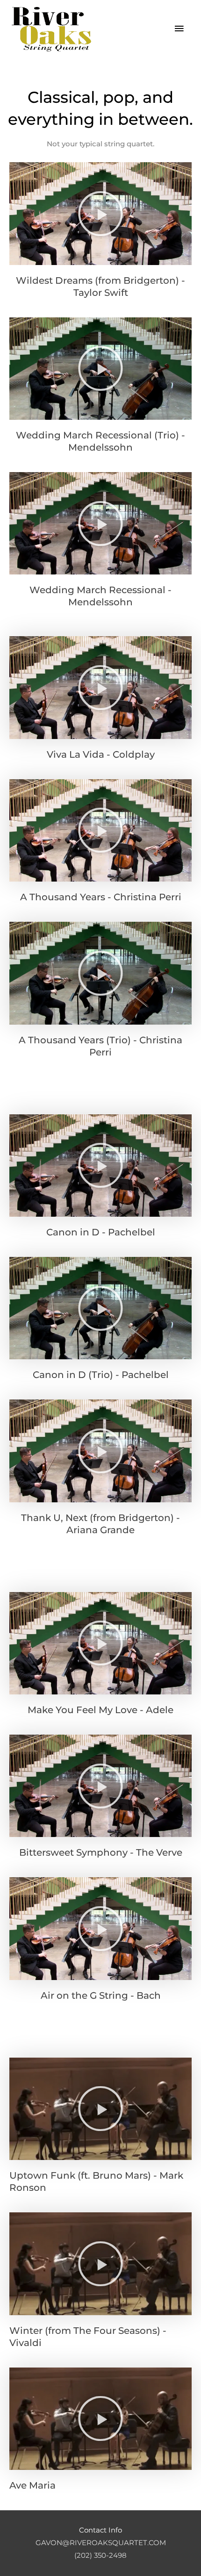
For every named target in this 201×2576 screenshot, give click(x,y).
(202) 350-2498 (100, 2555)
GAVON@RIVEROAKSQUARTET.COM (101, 2543)
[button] (100, 214)
